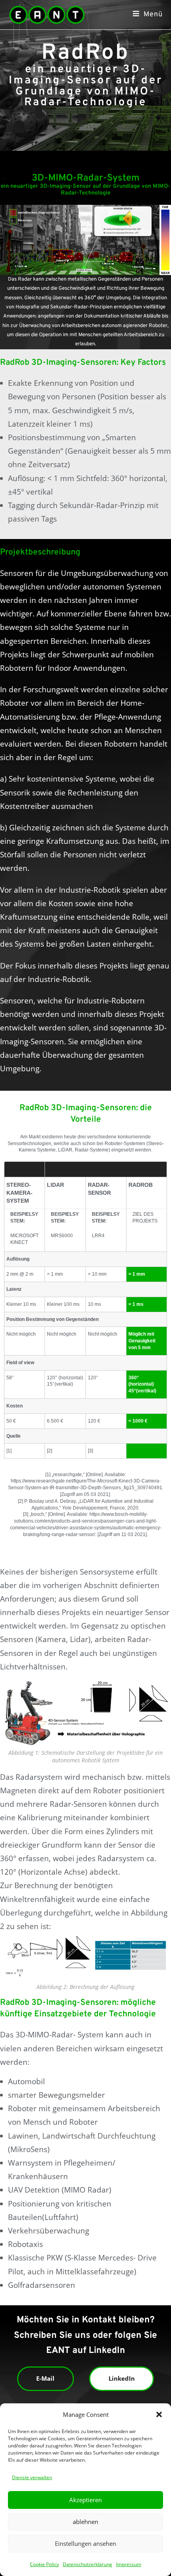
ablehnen (85, 2522)
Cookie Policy (44, 2564)
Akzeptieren (85, 2500)
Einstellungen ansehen (85, 2543)
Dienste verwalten (32, 2477)
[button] (159, 2414)
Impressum (129, 2564)
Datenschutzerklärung (87, 2564)
